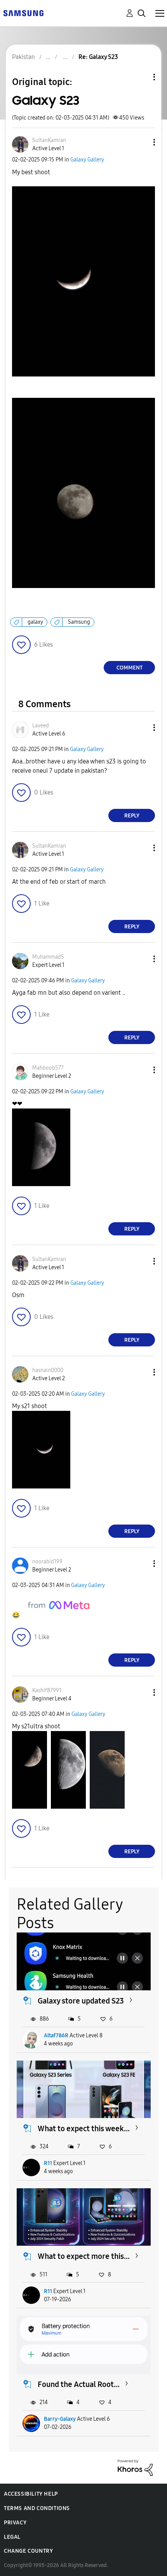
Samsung (79, 622)
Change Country (28, 2551)
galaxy (35, 622)
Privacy (15, 2523)
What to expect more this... (84, 2256)
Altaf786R (56, 2036)
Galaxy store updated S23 (81, 2001)
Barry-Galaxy (60, 2419)
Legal (12, 2537)
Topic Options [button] (141, 77)
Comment (130, 668)
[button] (141, 142)
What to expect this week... (84, 2128)
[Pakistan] (23, 13)
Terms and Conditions (37, 2508)
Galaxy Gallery (87, 160)
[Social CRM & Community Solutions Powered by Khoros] (135, 2467)
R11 (48, 2163)
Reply (132, 816)
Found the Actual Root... (79, 2384)
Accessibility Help (31, 2494)
